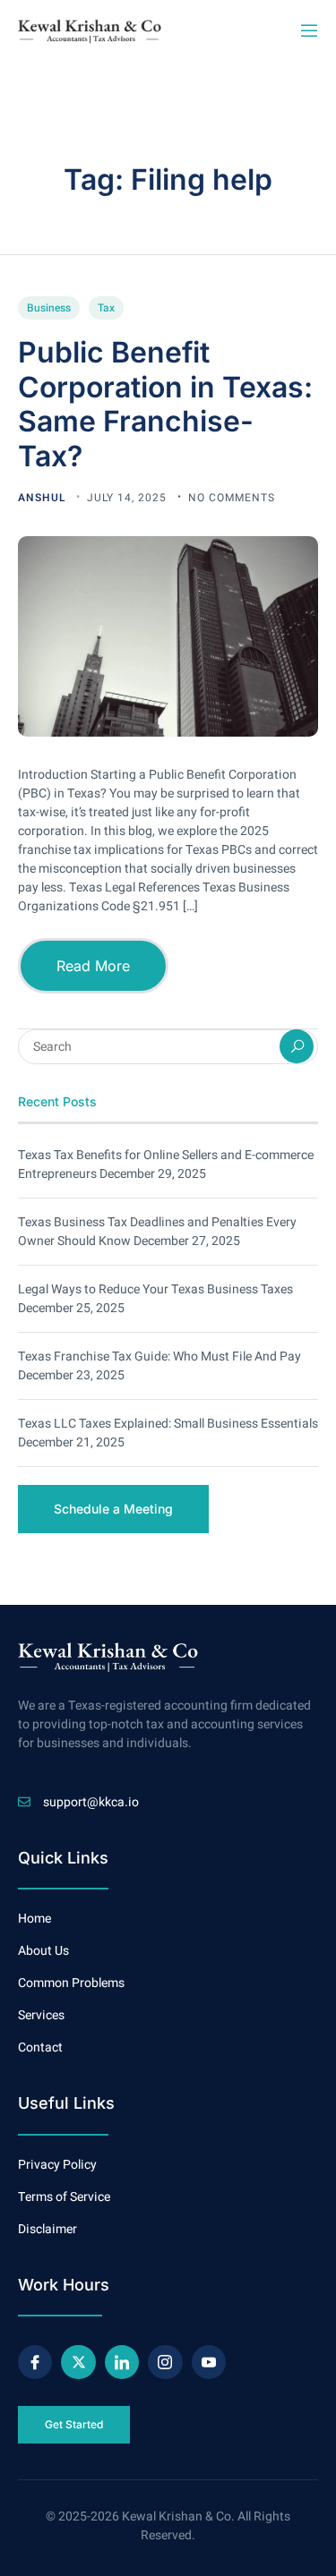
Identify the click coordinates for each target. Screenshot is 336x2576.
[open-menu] (308, 31)
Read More (93, 966)
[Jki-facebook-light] (35, 2362)
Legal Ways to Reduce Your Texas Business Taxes (155, 1289)
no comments (232, 498)
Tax (106, 308)
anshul (43, 498)
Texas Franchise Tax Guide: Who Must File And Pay (159, 1356)
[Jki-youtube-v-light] (209, 2362)
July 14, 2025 (129, 498)
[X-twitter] (78, 2362)
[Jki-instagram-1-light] (165, 2362)
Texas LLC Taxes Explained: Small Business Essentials (168, 1424)
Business (49, 308)
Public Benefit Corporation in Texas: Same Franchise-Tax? (165, 404)
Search (297, 1046)
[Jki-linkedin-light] (122, 2362)
